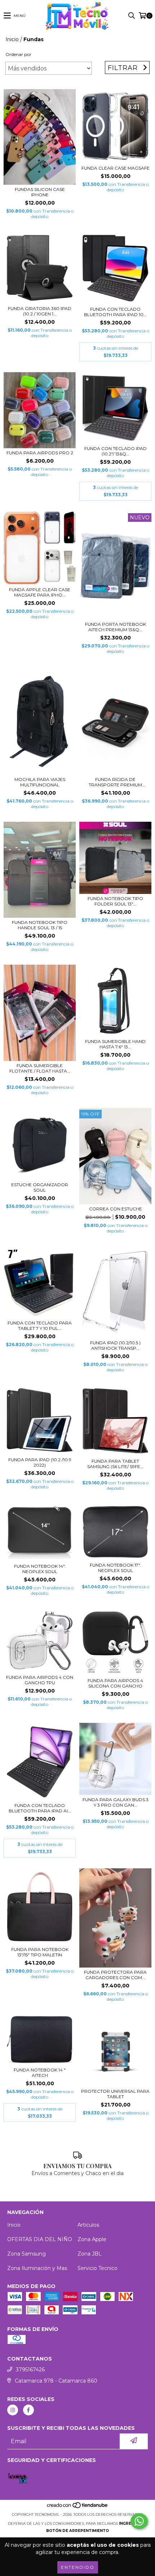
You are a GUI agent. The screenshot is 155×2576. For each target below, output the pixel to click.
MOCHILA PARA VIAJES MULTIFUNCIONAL (40, 782)
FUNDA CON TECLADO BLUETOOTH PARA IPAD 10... (115, 312)
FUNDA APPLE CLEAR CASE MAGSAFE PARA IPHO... (40, 592)
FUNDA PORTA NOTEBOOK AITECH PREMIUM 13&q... (116, 627)
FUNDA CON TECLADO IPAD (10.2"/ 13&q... (116, 451)
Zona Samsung (26, 2254)
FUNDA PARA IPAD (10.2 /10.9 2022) (40, 1462)
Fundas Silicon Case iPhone (40, 192)
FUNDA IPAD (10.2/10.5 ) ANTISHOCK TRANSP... (115, 1345)
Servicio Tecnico (98, 2268)
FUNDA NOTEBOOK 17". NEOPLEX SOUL (115, 1568)
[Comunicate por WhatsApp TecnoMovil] (139, 2521)
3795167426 (30, 2370)
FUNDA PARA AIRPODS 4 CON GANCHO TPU (40, 1680)
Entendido (78, 2567)
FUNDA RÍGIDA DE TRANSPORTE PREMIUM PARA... (115, 782)
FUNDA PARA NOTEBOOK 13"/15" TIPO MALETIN (40, 1952)
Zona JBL (90, 2254)
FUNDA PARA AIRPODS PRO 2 (40, 453)
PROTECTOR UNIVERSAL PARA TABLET (115, 2094)
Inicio (12, 39)
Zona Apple (92, 2239)
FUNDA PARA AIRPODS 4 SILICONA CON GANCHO (115, 1683)
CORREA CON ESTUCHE (116, 1209)
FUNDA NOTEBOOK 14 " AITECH (40, 2073)
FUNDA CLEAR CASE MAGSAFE (116, 168)
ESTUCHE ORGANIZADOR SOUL (40, 1187)
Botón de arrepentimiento (77, 2531)
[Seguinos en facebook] (28, 2410)
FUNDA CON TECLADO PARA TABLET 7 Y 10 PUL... (40, 1326)
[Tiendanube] (78, 2507)
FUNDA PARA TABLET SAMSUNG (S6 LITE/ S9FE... (115, 1464)
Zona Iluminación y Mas (37, 2268)
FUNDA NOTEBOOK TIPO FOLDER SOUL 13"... (115, 901)
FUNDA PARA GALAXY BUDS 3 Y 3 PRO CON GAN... (116, 1802)
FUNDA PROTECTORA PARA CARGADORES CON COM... (115, 1975)
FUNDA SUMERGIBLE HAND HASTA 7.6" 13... (115, 1044)
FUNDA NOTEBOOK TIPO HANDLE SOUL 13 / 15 (40, 925)
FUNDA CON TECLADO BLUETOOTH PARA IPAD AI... (40, 1808)
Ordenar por (18, 54)
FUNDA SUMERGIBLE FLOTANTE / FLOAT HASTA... (40, 1068)
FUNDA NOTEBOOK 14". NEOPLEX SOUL (40, 1569)
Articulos (88, 2225)
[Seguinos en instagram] (13, 2410)
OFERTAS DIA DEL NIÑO (40, 2239)
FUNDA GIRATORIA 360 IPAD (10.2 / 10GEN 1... (40, 311)
